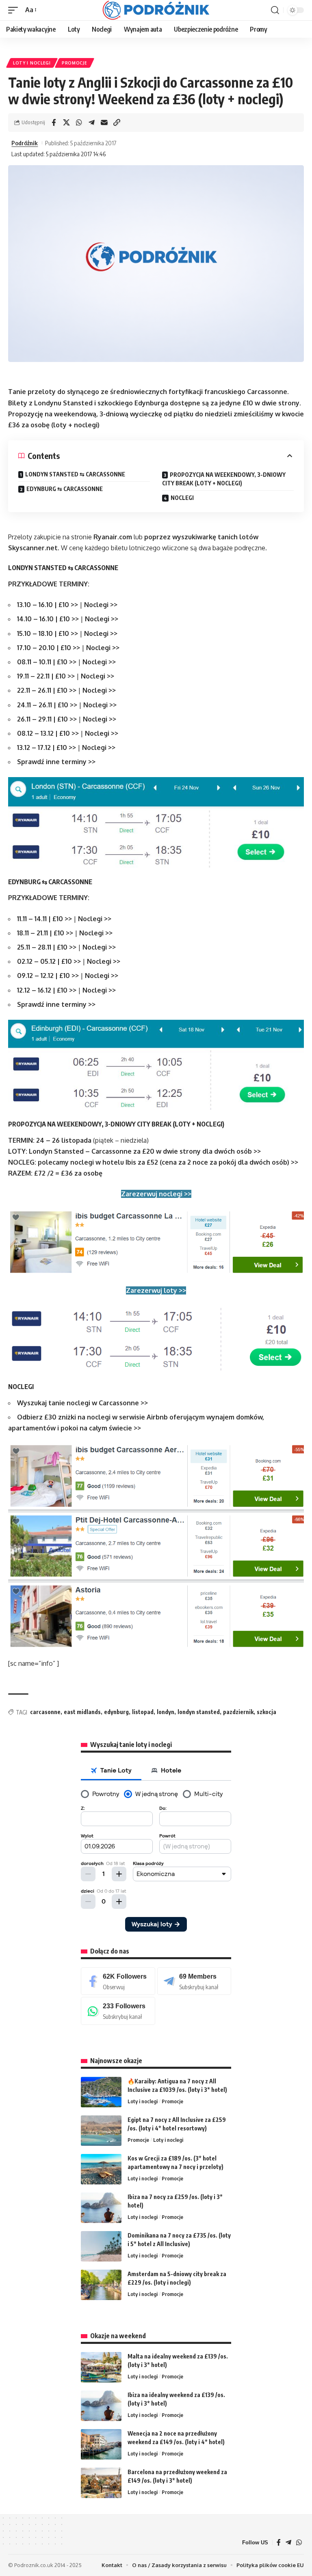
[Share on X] (66, 123)
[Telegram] (194, 1981)
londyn (166, 1712)
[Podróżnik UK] (156, 10)
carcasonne (45, 1712)
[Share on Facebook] (54, 123)
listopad (143, 1712)
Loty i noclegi (32, 63)
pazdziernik (238, 1712)
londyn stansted (199, 1712)
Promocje (75, 63)
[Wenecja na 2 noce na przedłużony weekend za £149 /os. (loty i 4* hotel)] (101, 2444)
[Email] (104, 123)
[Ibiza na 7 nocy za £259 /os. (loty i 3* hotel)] (101, 2208)
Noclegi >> (101, 605)
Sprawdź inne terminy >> (56, 762)
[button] (15, 10)
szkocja (266, 1712)
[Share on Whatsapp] (79, 123)
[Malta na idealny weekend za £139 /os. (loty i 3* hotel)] (101, 2367)
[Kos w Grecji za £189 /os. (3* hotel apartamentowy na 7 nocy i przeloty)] (101, 2169)
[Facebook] (118, 1981)
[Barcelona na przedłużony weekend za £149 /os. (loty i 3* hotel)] (101, 2483)
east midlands (82, 1712)
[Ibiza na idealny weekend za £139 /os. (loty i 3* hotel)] (101, 2406)
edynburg (116, 1712)
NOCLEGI (182, 498)
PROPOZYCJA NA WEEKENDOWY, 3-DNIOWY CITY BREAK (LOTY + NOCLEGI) (224, 479)
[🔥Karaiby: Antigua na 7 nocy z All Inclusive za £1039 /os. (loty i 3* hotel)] (101, 2092)
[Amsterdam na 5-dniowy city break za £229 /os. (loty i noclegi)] (101, 2285)
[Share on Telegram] (91, 123)
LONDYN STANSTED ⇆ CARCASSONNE (75, 474)
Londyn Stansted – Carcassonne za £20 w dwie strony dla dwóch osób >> (145, 1151)
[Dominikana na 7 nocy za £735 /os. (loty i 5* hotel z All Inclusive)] (101, 2246)
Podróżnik (25, 143)
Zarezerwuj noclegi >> (156, 1194)
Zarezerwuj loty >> (156, 1290)
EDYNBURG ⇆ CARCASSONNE (65, 489)
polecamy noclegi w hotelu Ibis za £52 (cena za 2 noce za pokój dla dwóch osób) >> (168, 1162)
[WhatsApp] (118, 2011)
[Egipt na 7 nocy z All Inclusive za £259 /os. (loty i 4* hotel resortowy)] (101, 2131)
